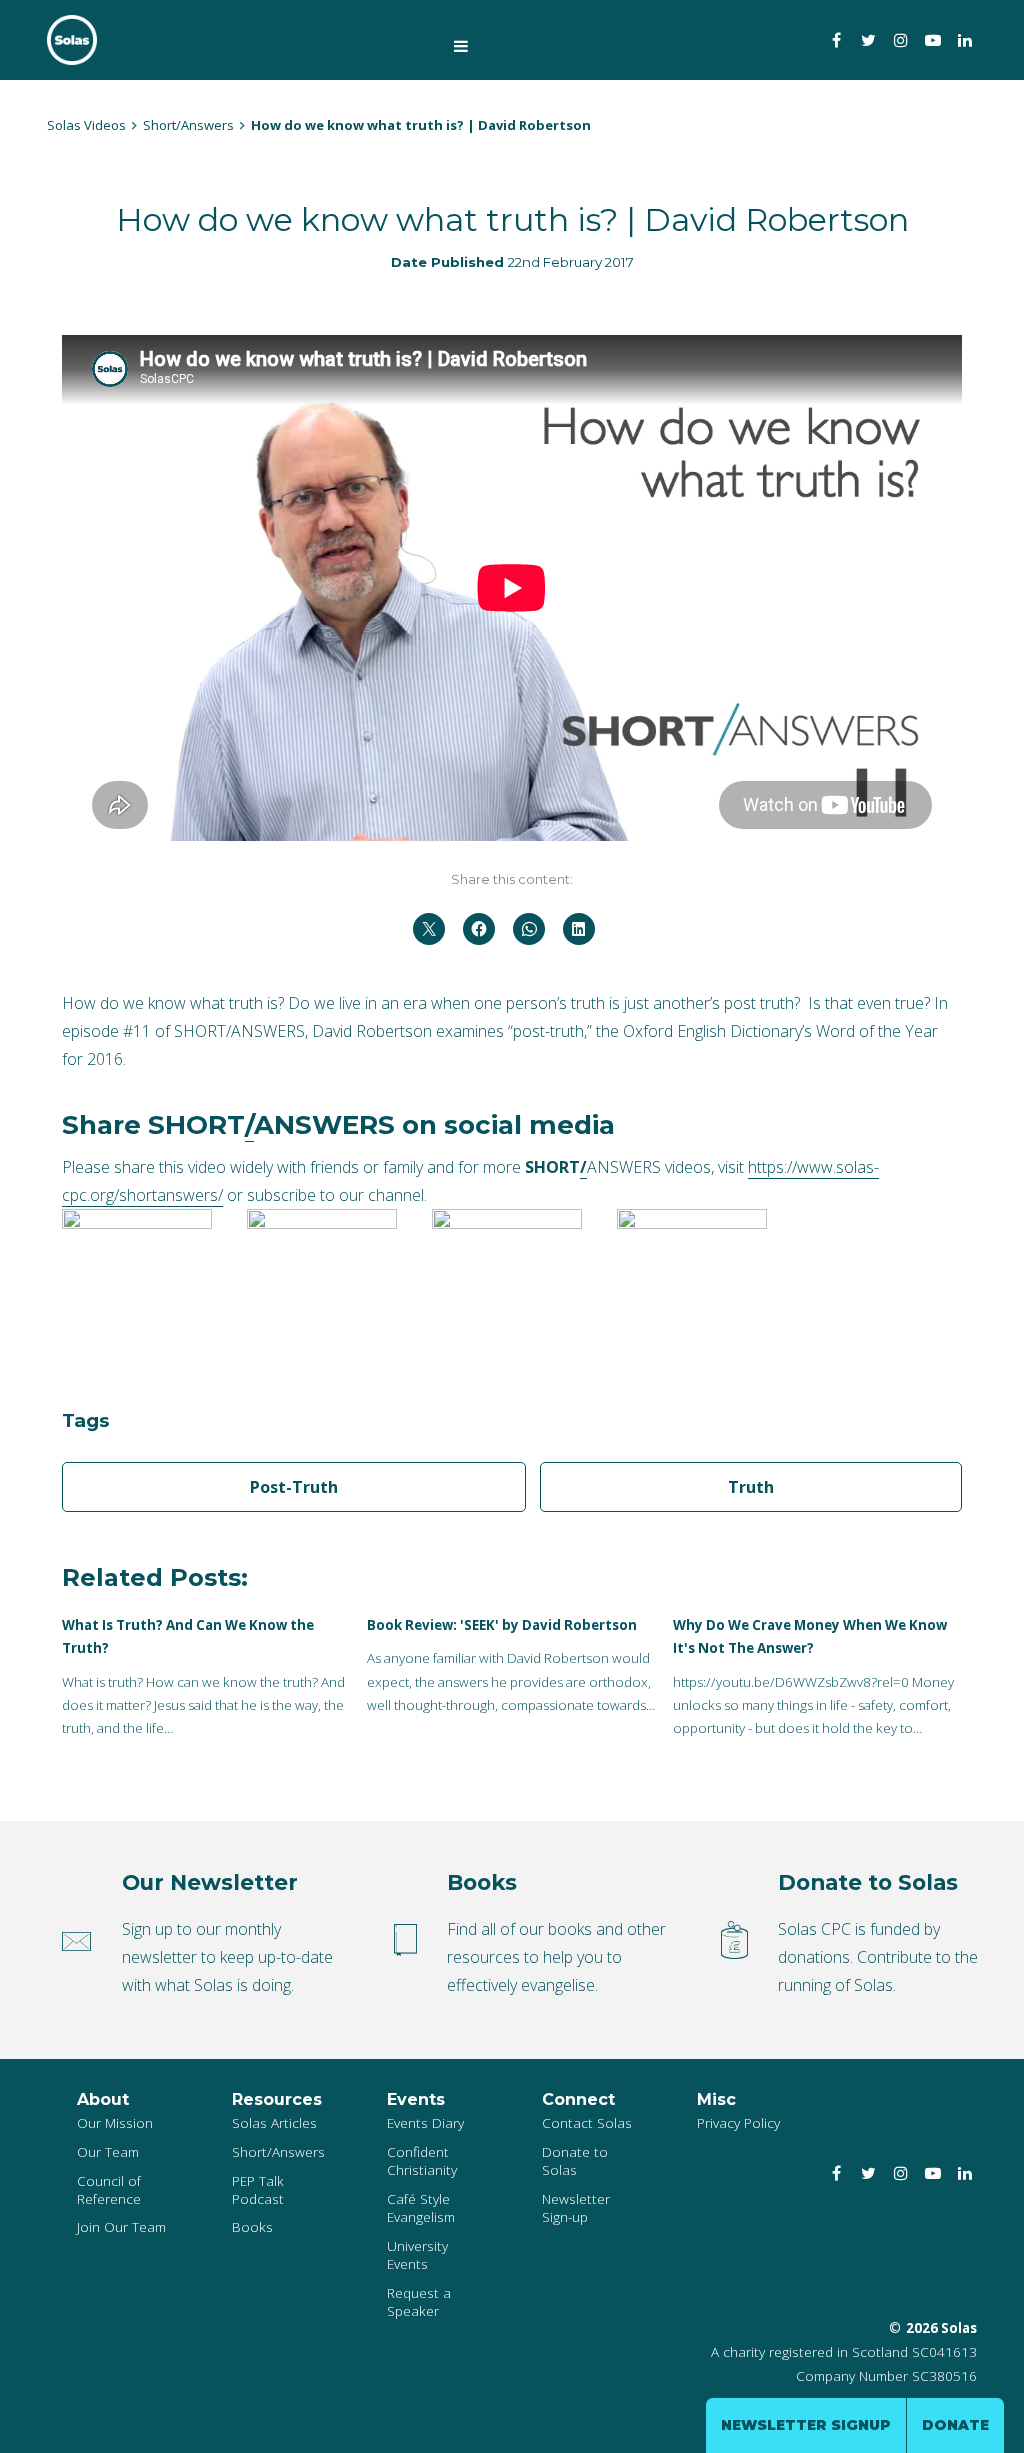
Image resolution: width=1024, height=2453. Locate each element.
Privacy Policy (738, 2122)
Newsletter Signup (806, 2425)
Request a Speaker (419, 2301)
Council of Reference (109, 2189)
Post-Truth (294, 1487)
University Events (417, 2254)
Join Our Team (121, 2226)
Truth (751, 1487)
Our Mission (115, 2122)
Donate (955, 2425)
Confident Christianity (422, 2160)
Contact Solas (587, 2122)
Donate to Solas (575, 2160)
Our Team (108, 2151)
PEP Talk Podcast (258, 2189)
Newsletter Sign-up (576, 2207)
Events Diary (425, 2122)
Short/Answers (278, 2151)
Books (252, 2226)
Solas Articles (274, 2122)
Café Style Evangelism (421, 2207)
